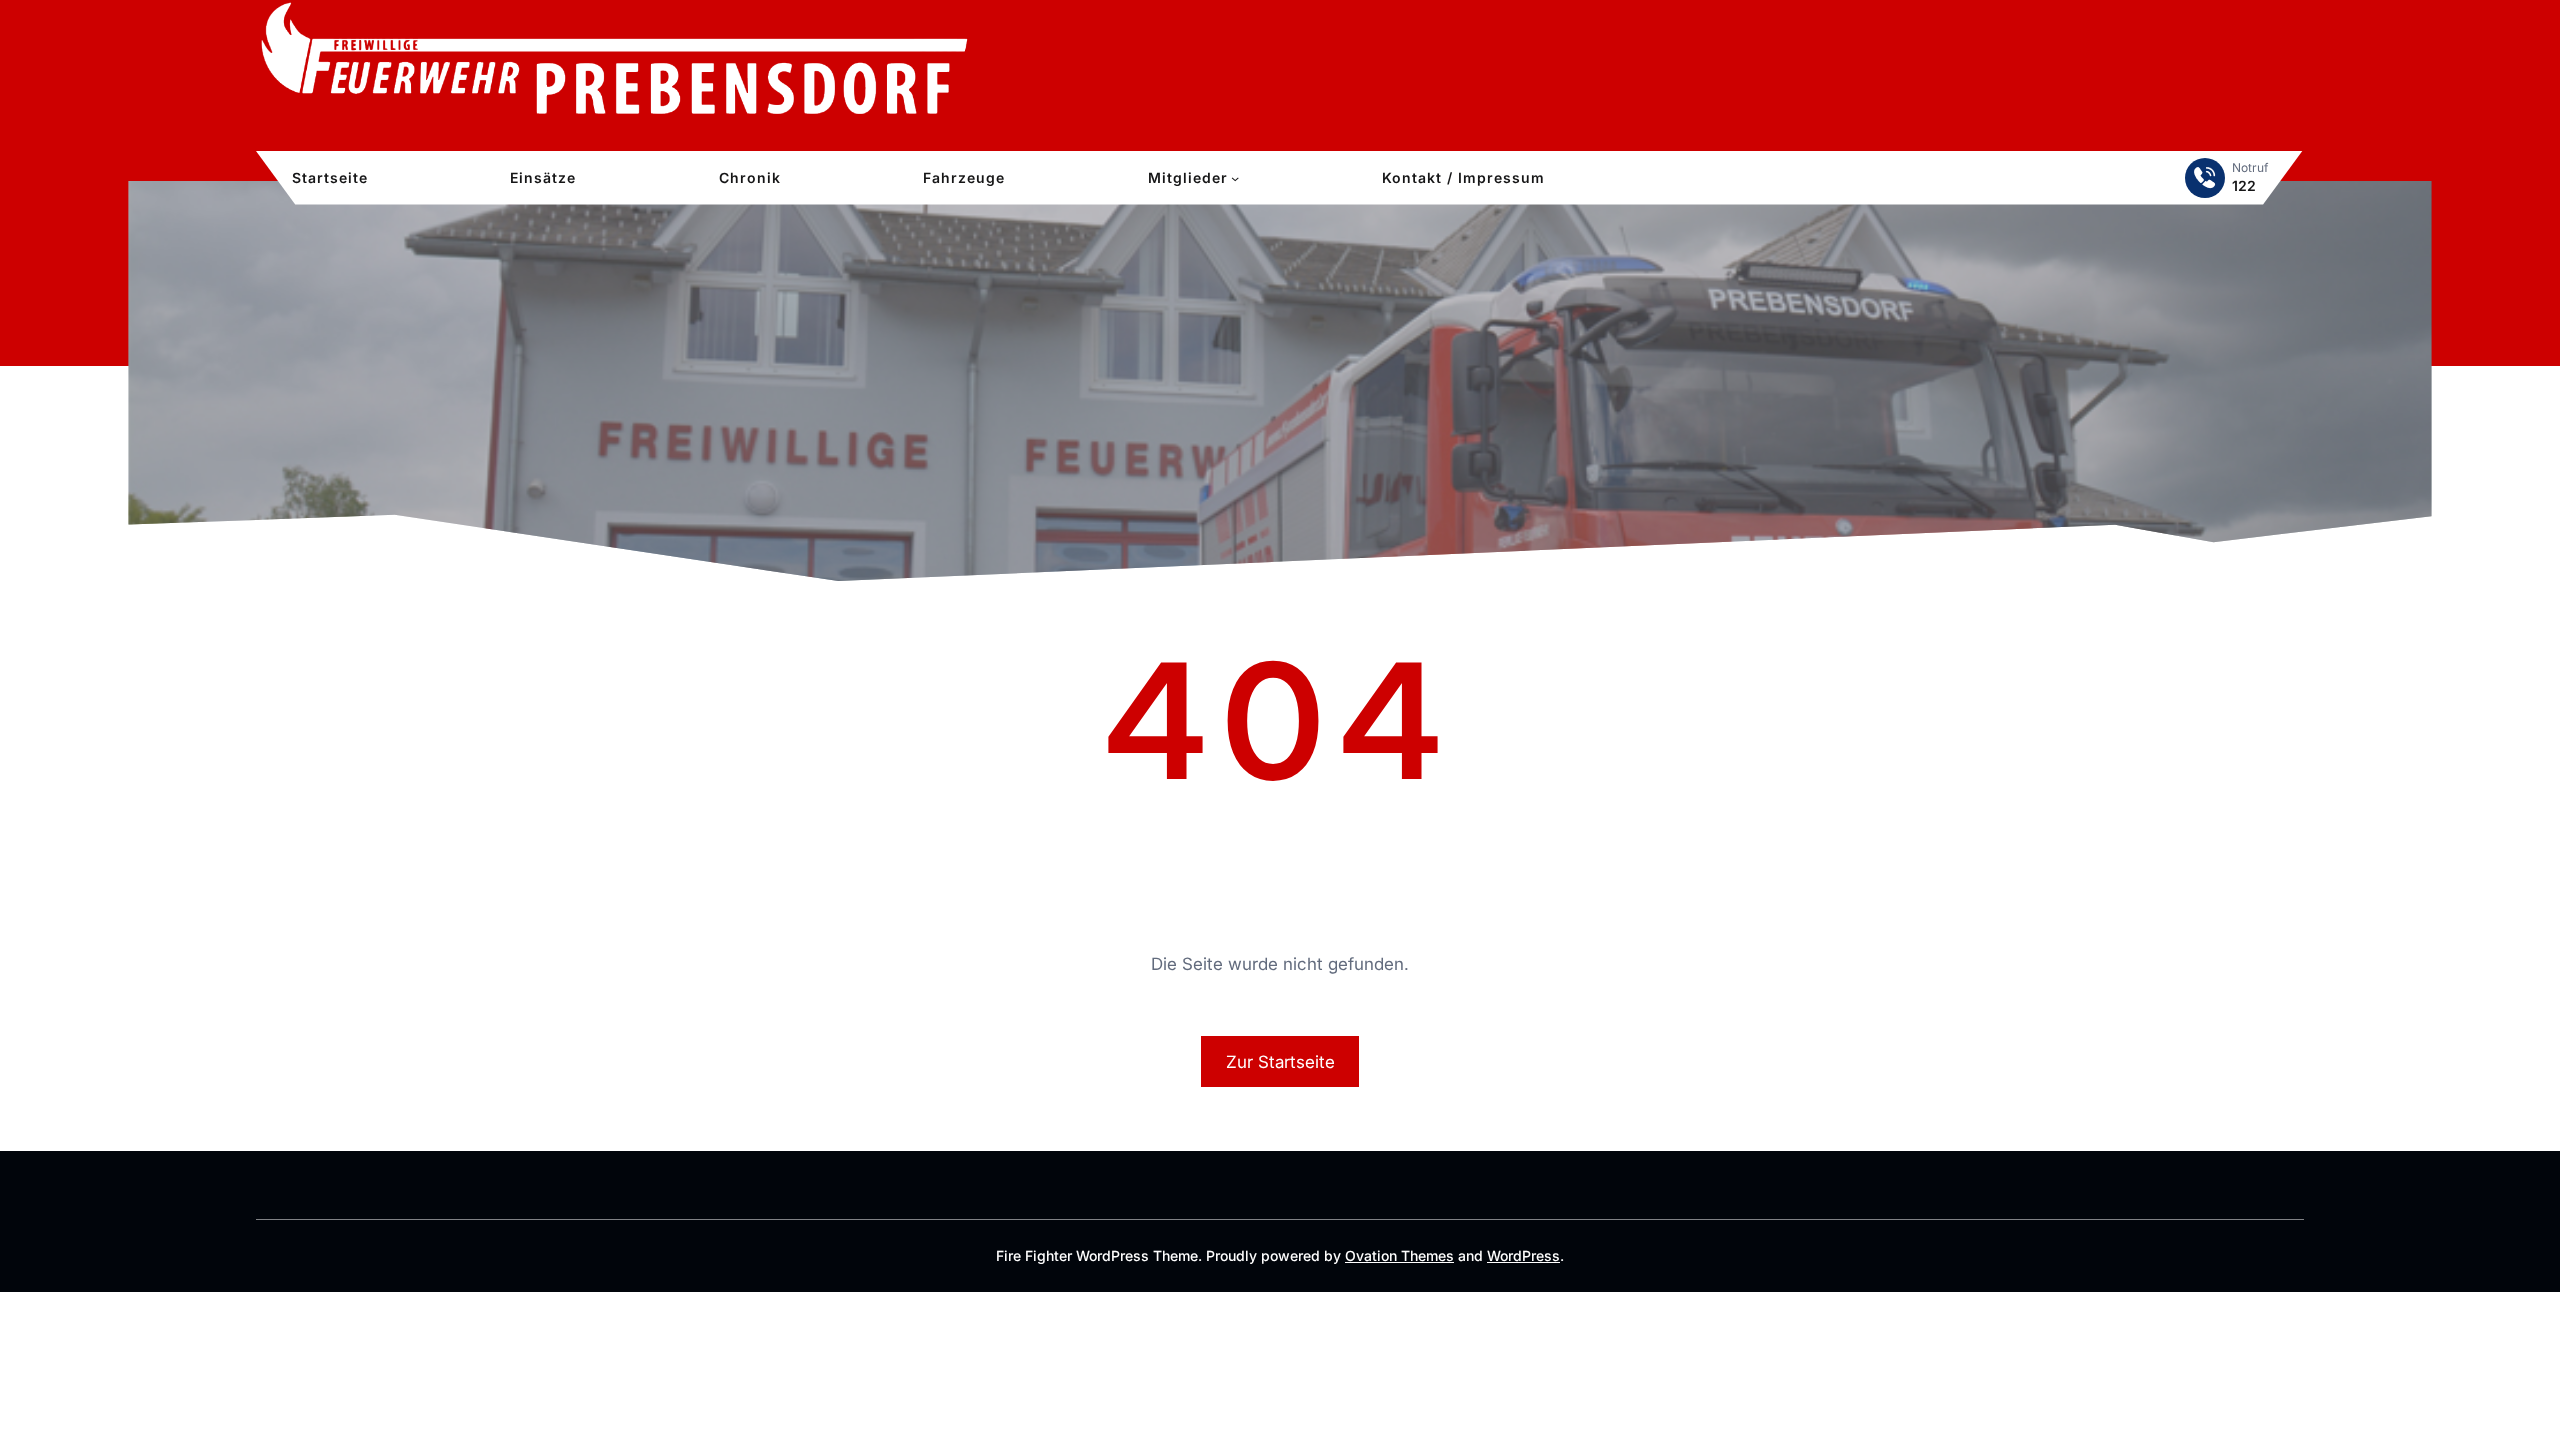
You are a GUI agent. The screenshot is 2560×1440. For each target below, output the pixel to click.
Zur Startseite (1280, 1062)
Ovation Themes (1399, 1255)
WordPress (1523, 1255)
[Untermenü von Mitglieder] (1235, 178)
